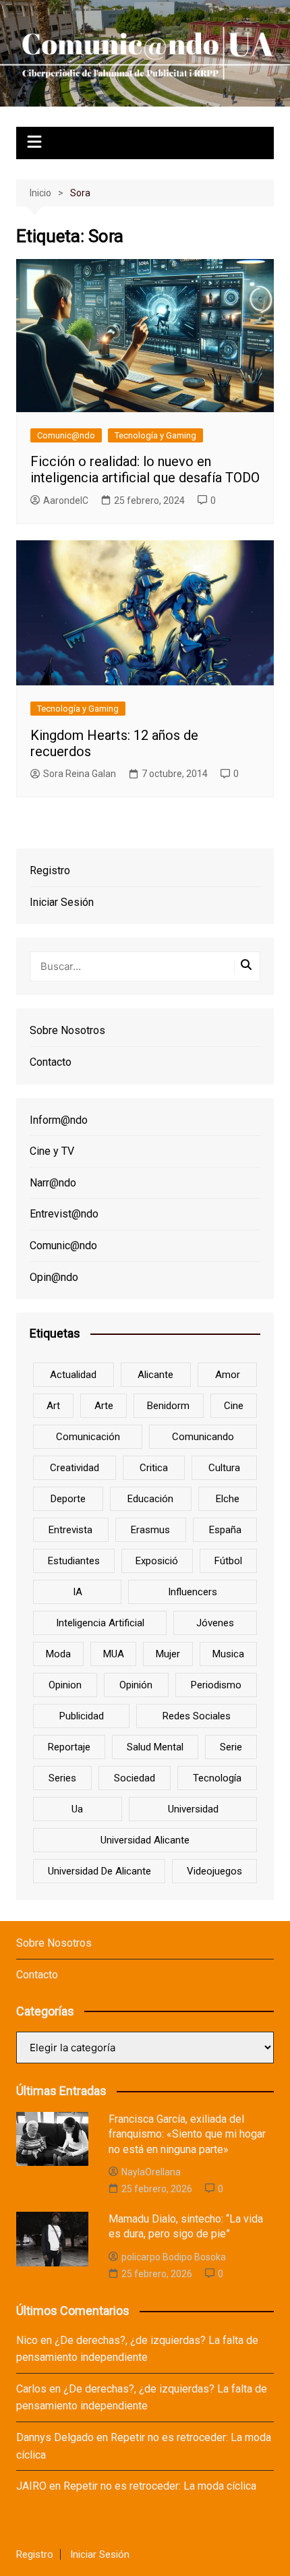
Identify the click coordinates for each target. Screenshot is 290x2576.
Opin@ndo (54, 1277)
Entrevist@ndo (64, 1214)
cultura (224, 1468)
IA (78, 1592)
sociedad (135, 1778)
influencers (193, 1592)
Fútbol (228, 1561)
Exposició (157, 1561)
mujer (168, 1654)
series (62, 1778)
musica (228, 1654)
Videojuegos (214, 1871)
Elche (228, 1499)
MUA (114, 1654)
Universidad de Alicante (99, 1871)
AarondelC (66, 500)
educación (150, 1499)
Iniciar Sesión (62, 902)
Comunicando (203, 1437)
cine (234, 1406)
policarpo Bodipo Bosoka (174, 2257)
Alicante (155, 1375)
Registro (50, 870)
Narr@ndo (53, 1183)
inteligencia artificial (100, 1623)
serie (231, 1747)
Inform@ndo (59, 1120)
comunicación (88, 1437)
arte (104, 1406)
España (225, 1530)
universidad (193, 1809)
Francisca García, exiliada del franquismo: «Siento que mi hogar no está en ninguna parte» (187, 2134)
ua (77, 1809)
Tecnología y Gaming (155, 435)
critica (154, 1468)
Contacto (51, 1062)
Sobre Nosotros (67, 1030)
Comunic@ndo (66, 435)
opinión (136, 1685)
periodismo (216, 1685)
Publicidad (82, 1716)
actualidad (73, 1375)
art (53, 1406)
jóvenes (215, 1623)
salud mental (155, 1747)
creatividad (75, 1468)
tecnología (217, 1778)
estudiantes (74, 1561)
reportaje (69, 1747)
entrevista (70, 1530)
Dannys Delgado (55, 2437)
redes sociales (197, 1716)
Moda (58, 1654)
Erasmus (150, 1530)
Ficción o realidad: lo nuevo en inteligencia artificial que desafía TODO (145, 469)
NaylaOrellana (151, 2172)
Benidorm (168, 1406)
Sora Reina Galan (80, 774)
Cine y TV (52, 1151)
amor (228, 1375)
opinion (65, 1685)
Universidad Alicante (145, 1840)
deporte (68, 1499)
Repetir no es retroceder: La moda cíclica (160, 2486)
